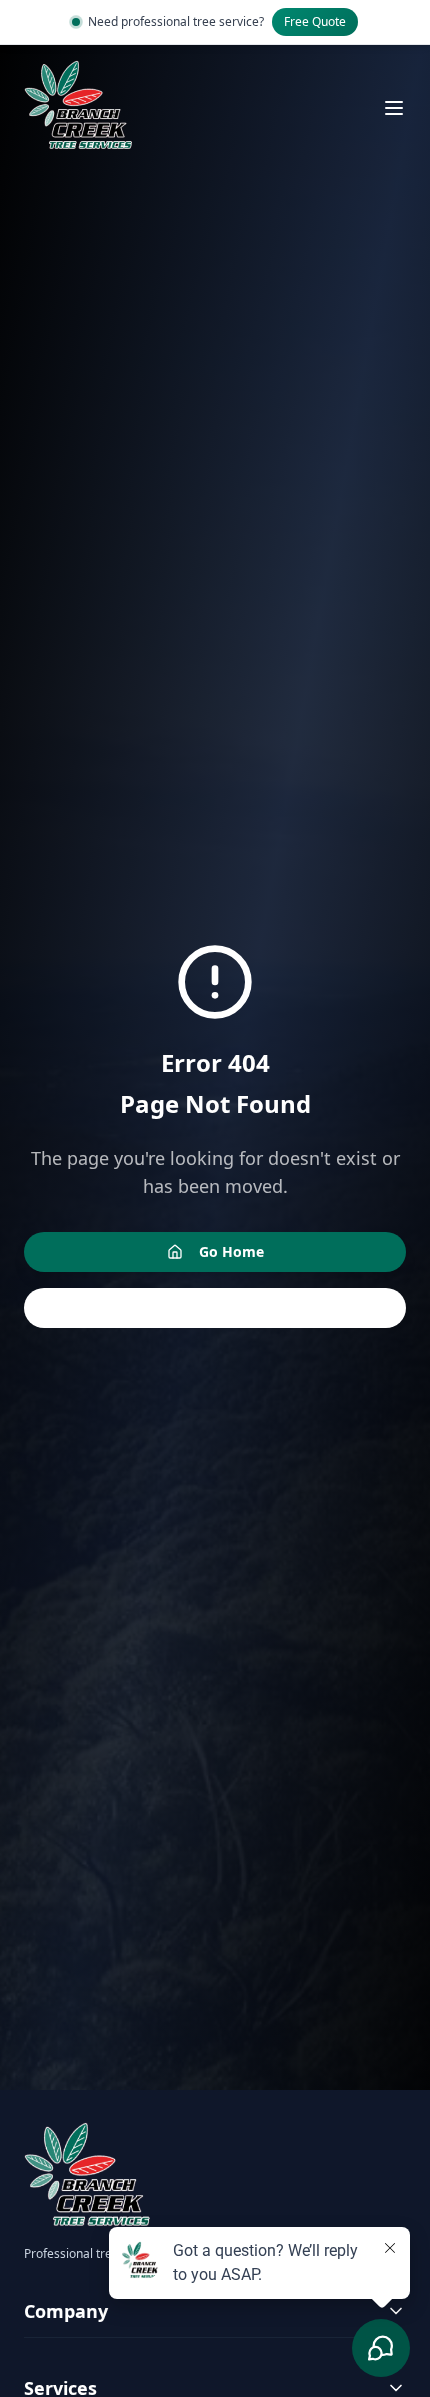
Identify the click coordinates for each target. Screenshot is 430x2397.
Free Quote (315, 21)
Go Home (231, 1251)
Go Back (231, 1307)
